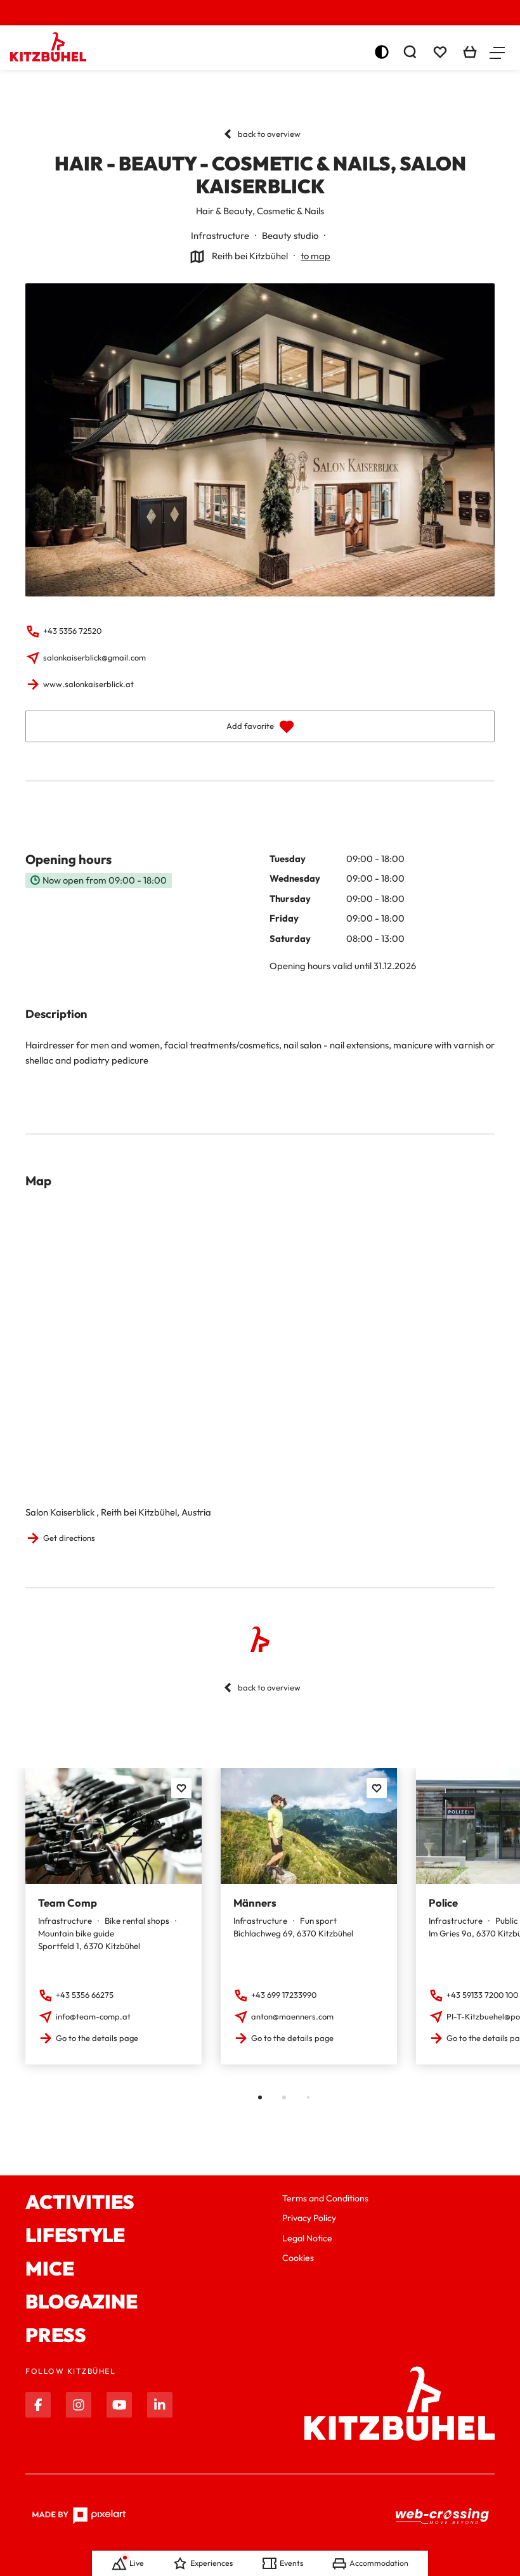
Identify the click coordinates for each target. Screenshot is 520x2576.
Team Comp (68, 1903)
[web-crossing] (443, 2516)
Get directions (69, 1538)
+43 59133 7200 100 (482, 1995)
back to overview (269, 134)
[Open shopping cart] (470, 52)
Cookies (298, 2258)
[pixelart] (79, 2516)
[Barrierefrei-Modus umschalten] (382, 52)
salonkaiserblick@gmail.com (94, 657)
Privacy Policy (309, 2218)
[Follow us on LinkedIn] (160, 2405)
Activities (80, 2202)
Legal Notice (307, 2238)
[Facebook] (38, 2405)
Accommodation (379, 2563)
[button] (497, 52)
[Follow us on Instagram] (79, 2405)
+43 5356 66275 (85, 1995)
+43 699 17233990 (284, 1995)
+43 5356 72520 (72, 631)
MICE (50, 2269)
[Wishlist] (440, 52)
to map (315, 256)
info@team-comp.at (93, 2016)
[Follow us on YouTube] (119, 2405)
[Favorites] (181, 1788)
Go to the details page (97, 2038)
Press (56, 2335)
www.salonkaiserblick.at (88, 684)
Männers (255, 1903)
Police (443, 1903)
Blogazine (81, 2302)
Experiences (211, 2563)
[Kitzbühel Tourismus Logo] (48, 47)
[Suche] (410, 52)
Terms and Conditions (325, 2198)
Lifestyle (75, 2235)
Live (137, 2563)
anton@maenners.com (292, 2016)
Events (291, 2563)
